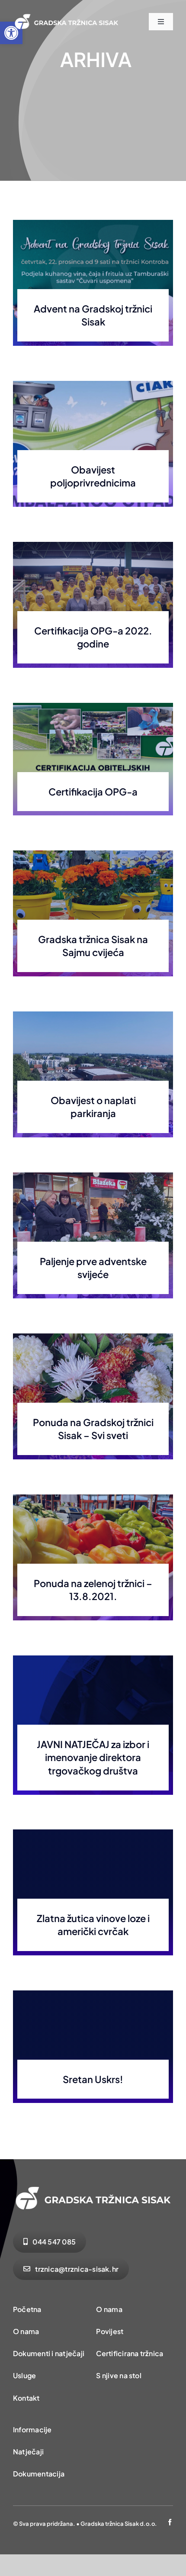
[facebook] (170, 2522)
